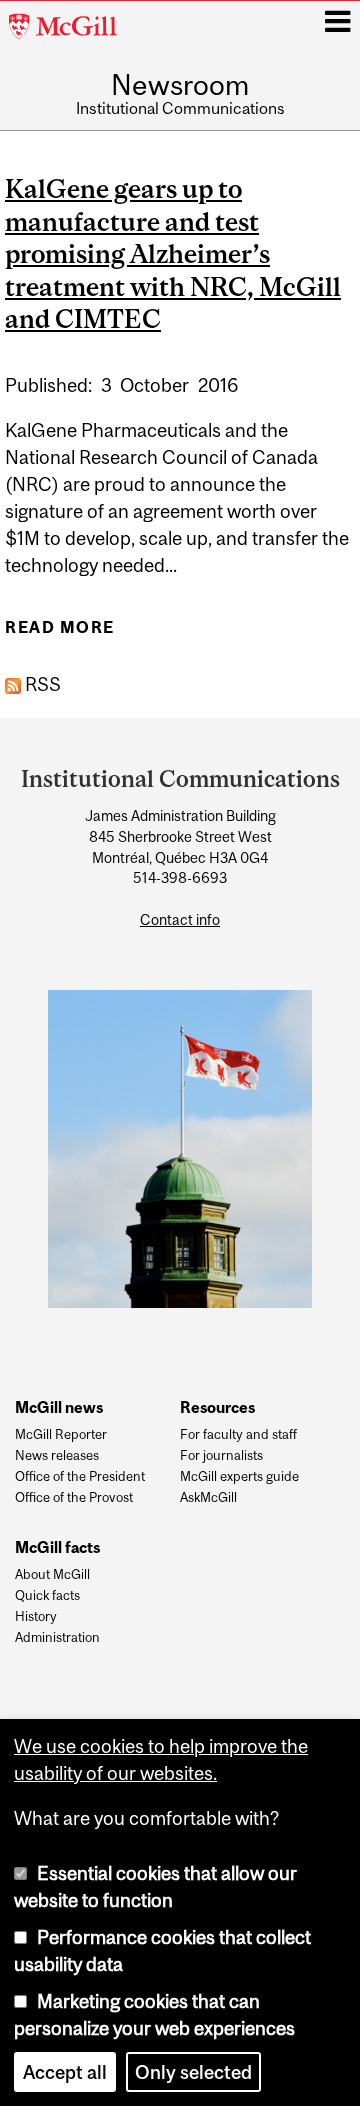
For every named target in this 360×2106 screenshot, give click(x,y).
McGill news (59, 1407)
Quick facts (47, 1596)
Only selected (193, 2072)
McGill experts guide (239, 1477)
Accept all (65, 2072)
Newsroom (180, 86)
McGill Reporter (61, 1435)
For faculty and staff (238, 1435)
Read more (60, 633)
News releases (57, 1456)
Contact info (180, 920)
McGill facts (57, 1547)
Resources (217, 1407)
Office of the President (80, 1477)
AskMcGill (208, 1498)
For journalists (221, 1456)
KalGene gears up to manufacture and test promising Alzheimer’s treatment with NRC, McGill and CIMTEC (173, 253)
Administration (57, 1638)
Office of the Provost (74, 1498)
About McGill (52, 1575)
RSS (41, 684)
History (36, 1617)
